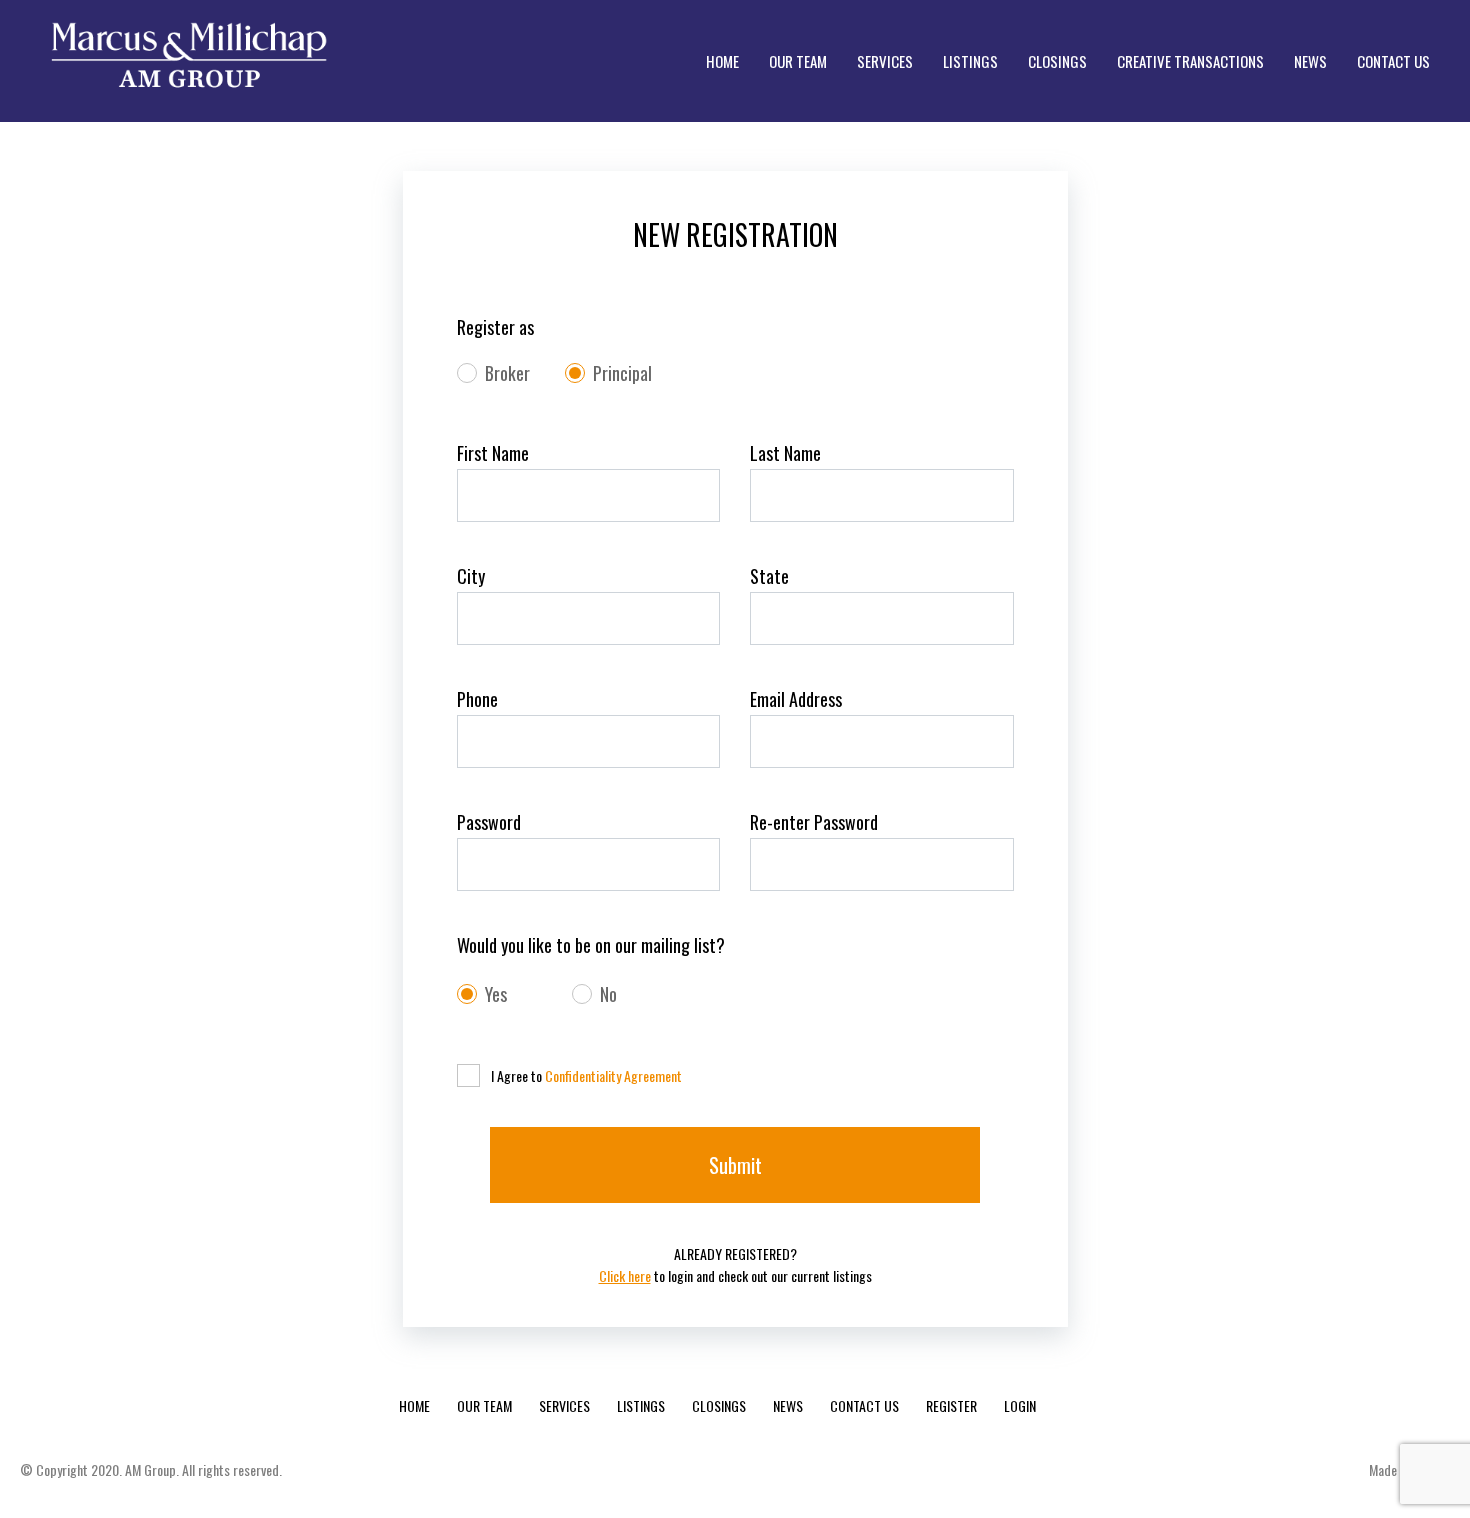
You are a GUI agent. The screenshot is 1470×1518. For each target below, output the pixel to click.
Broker (507, 373)
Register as (495, 327)
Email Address (796, 699)
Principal (622, 373)
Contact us (864, 1405)
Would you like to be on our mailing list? (591, 945)
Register (951, 1405)
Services (564, 1405)
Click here (625, 1275)
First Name (493, 453)
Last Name (785, 453)
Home (414, 1405)
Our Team (484, 1405)
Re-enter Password (814, 822)
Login (1020, 1405)
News (788, 1405)
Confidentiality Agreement (613, 1075)
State (769, 576)
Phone (477, 699)
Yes (496, 994)
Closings (719, 1405)
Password (489, 822)
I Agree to (586, 1075)
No (608, 994)
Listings (641, 1405)
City (471, 576)
